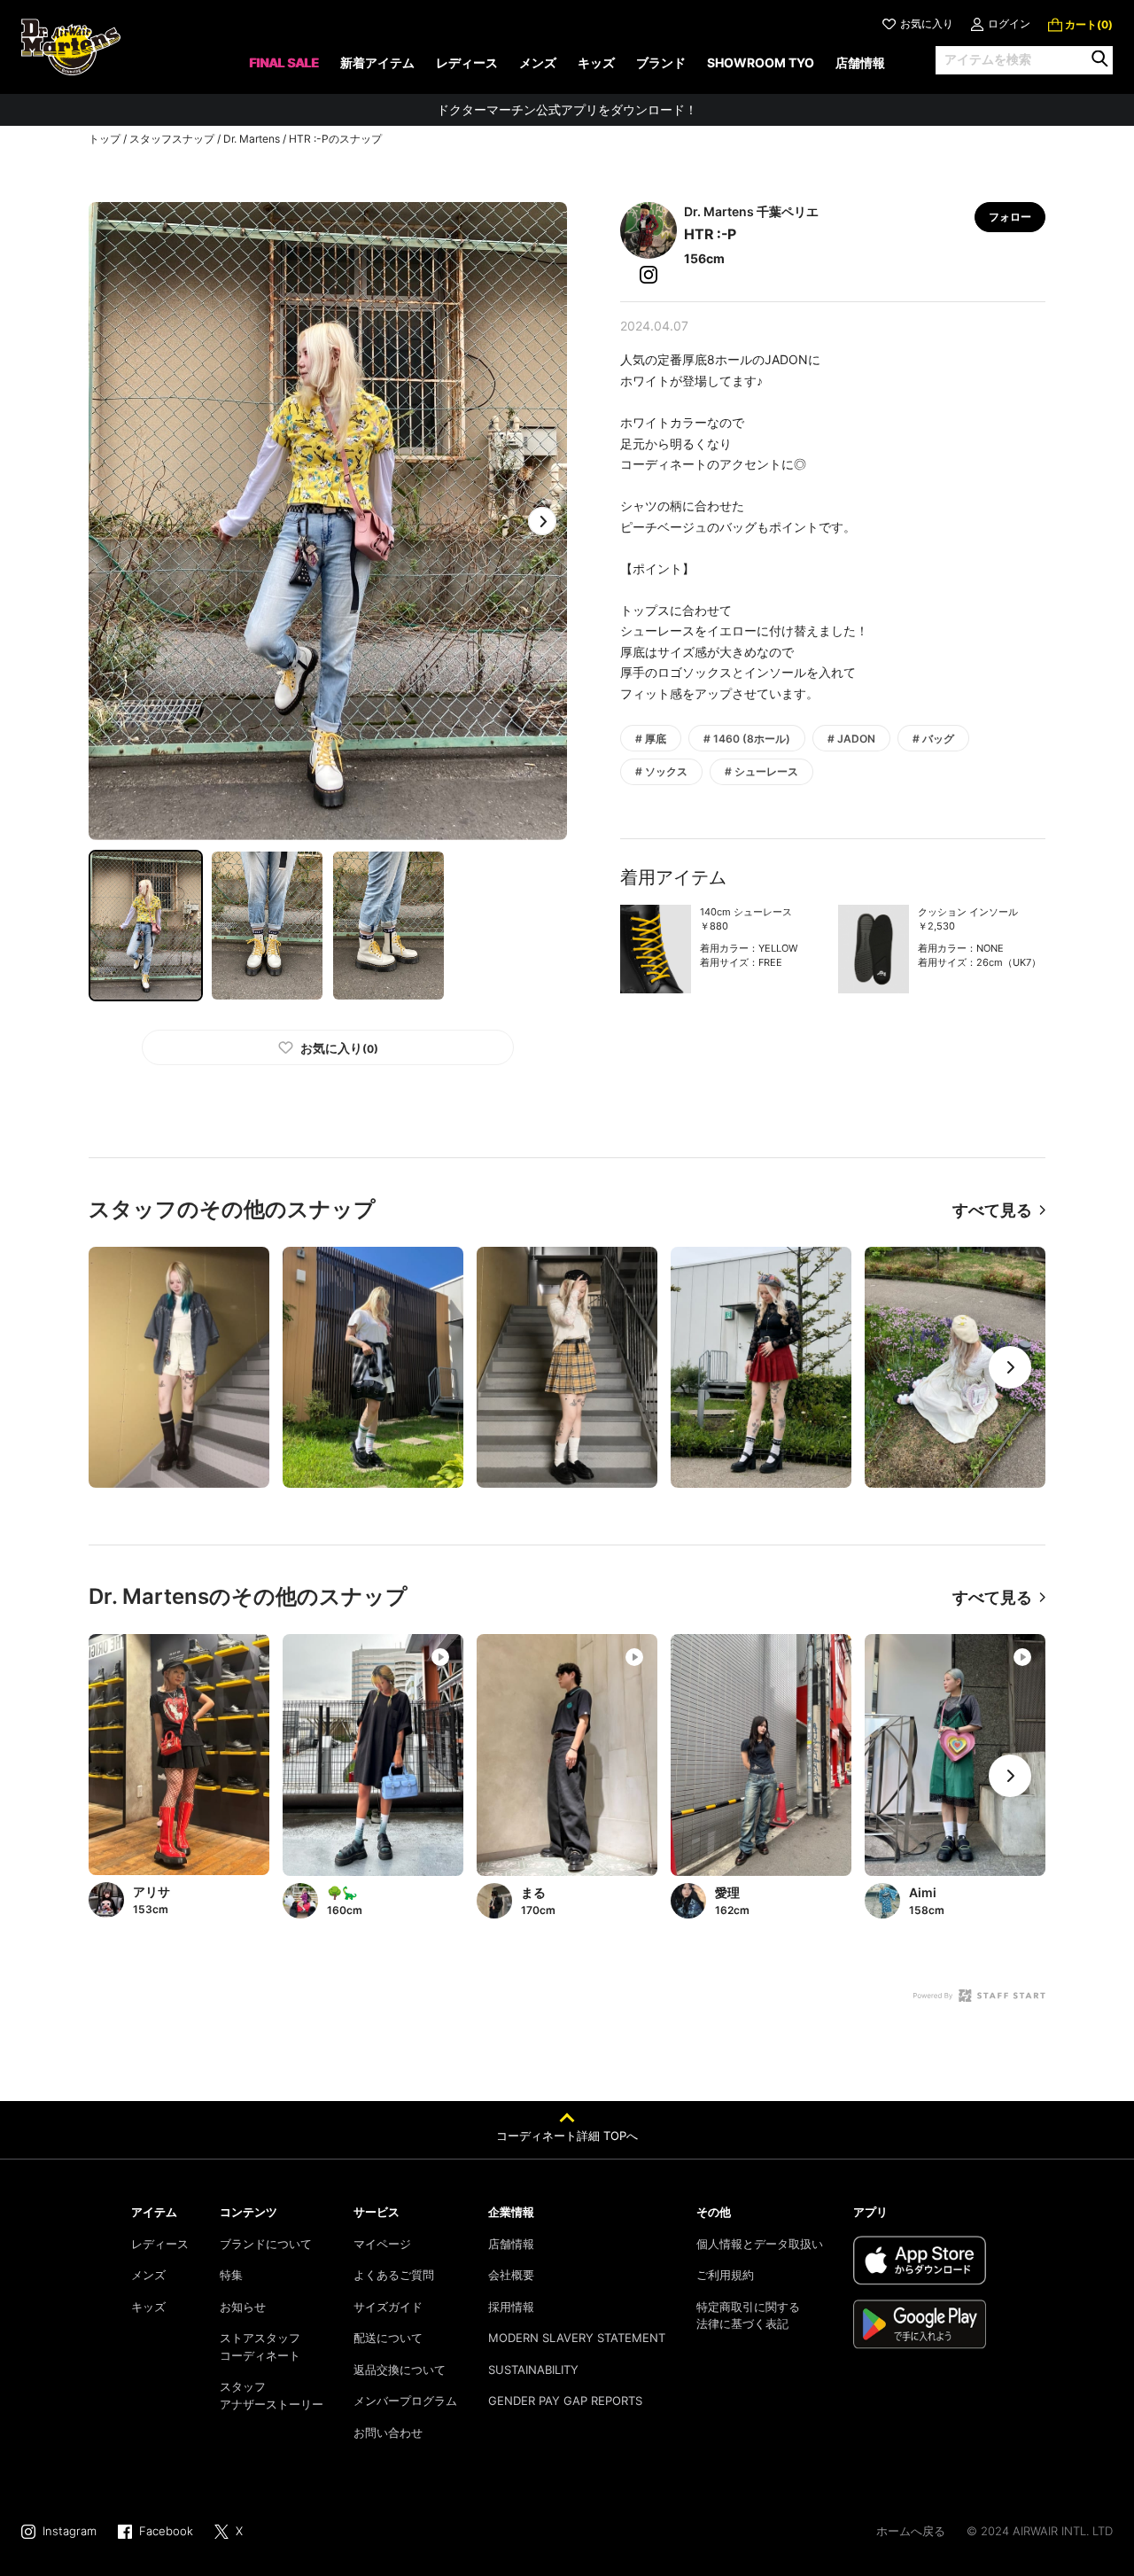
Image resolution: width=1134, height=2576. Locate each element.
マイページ (382, 2244)
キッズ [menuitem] (596, 62)
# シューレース (761, 771)
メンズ (148, 2275)
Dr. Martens (252, 139)
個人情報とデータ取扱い (760, 2244)
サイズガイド (388, 2307)
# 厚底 (651, 739)
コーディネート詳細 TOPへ (567, 2136)
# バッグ (933, 739)
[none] (284, 69)
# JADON (851, 739)
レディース (160, 2244)
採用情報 (511, 2307)
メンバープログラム (405, 2401)
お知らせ (243, 2307)
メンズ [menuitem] (538, 62)
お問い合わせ (388, 2432)
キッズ (148, 2307)
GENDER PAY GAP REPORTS (565, 2401)
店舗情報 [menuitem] (860, 62)
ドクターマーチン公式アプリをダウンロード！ (567, 109)
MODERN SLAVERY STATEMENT (577, 2338)
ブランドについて (266, 2244)
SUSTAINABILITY (533, 2370)
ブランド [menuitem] (661, 62)
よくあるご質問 (394, 2275)
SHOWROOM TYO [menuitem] (761, 62)
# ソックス (661, 771)
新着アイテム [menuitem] (377, 62)
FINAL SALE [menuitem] (284, 62)
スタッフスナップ (172, 139)
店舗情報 (511, 2244)
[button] (542, 521)
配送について (388, 2338)
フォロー (1010, 217)
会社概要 (511, 2275)
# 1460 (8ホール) (747, 739)
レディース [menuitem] (467, 62)
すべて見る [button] (992, 1210)
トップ (105, 139)
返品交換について (400, 2370)
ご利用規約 (725, 2275)
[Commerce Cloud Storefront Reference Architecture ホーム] (71, 47)
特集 (231, 2275)
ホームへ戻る (911, 2531)
